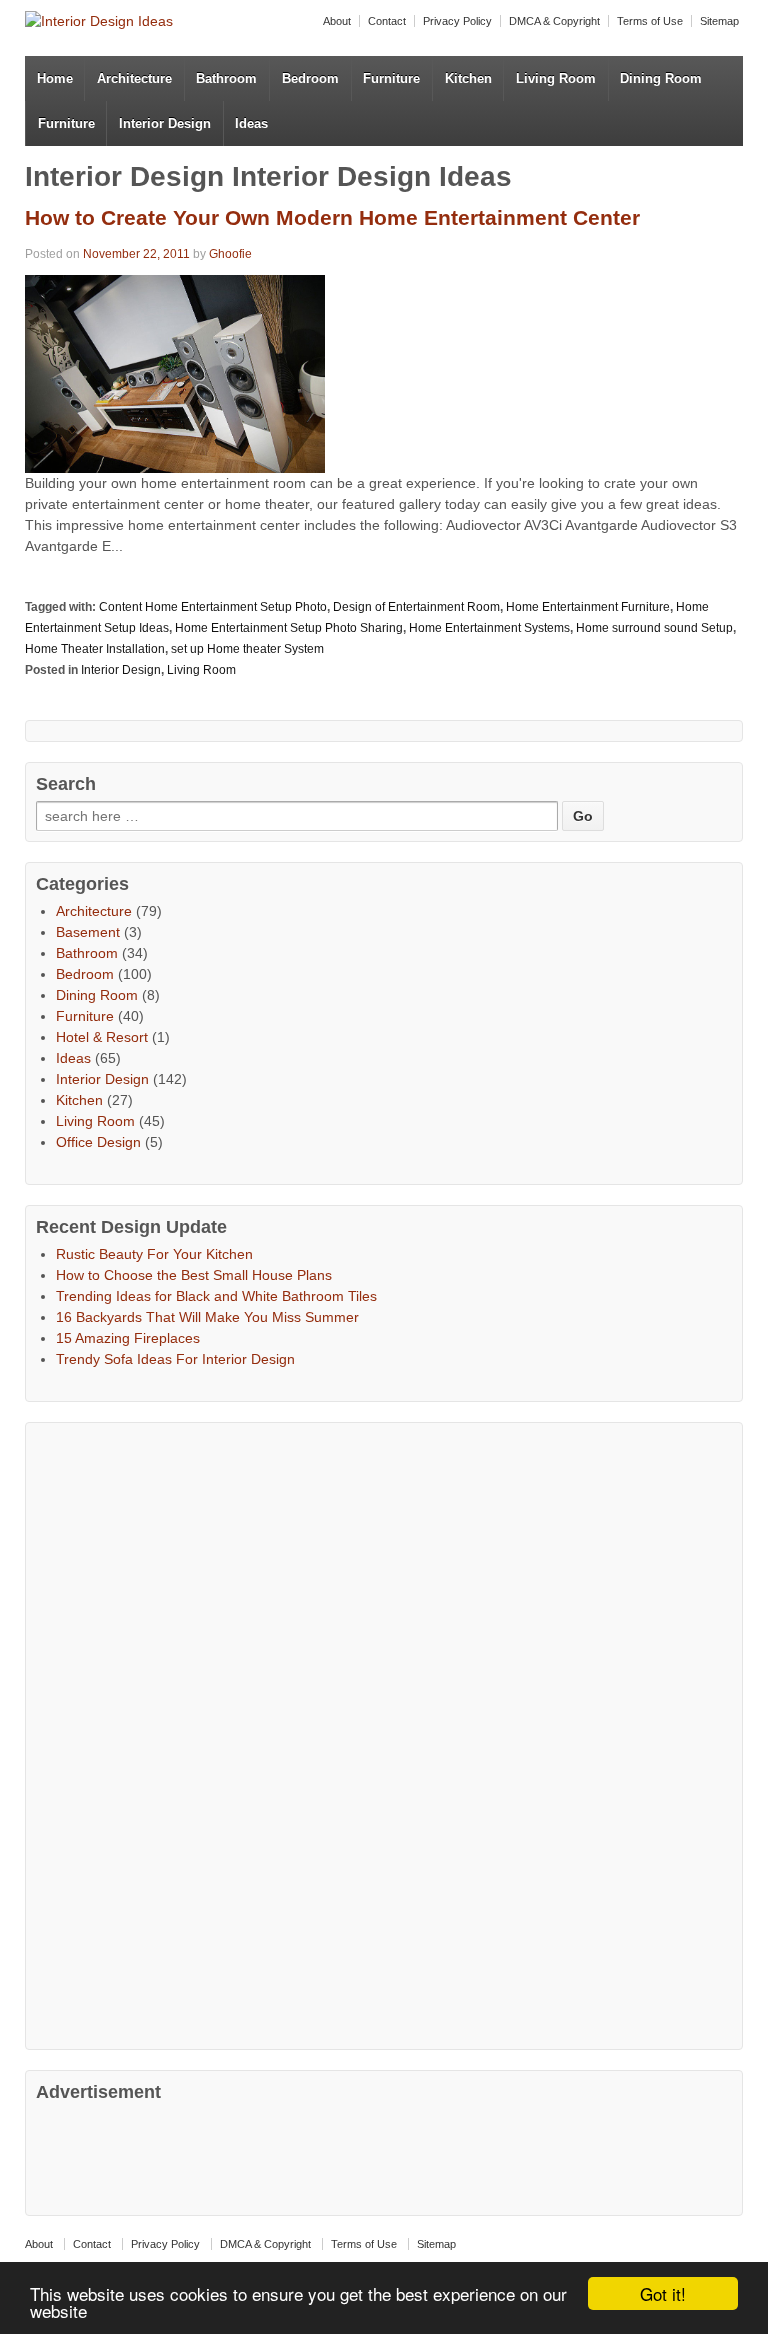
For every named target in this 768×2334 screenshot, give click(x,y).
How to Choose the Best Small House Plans (194, 1275)
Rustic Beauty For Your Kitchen (154, 1254)
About (337, 21)
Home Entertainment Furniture (588, 607)
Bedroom (310, 78)
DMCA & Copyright (554, 21)
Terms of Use (650, 21)
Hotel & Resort (102, 1037)
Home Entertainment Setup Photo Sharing (289, 628)
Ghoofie (230, 254)
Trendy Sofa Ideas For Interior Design (175, 1359)
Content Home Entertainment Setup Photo (213, 607)
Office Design (98, 1142)
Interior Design (165, 123)
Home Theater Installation (95, 649)
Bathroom (226, 78)
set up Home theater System (247, 649)
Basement (88, 932)
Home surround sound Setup (654, 628)
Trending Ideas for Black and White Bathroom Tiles (216, 1296)
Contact (387, 21)
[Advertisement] (186, 1733)
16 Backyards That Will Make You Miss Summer (207, 1317)
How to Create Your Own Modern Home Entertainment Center (332, 217)
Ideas (251, 123)
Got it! (663, 2293)
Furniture (391, 78)
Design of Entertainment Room (416, 607)
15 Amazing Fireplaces (128, 1338)
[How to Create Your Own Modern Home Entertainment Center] (175, 373)
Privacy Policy (457, 21)
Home (55, 78)
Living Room (556, 78)
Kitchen (468, 78)
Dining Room (661, 78)
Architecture (134, 78)
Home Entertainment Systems (489, 628)
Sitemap (719, 21)
